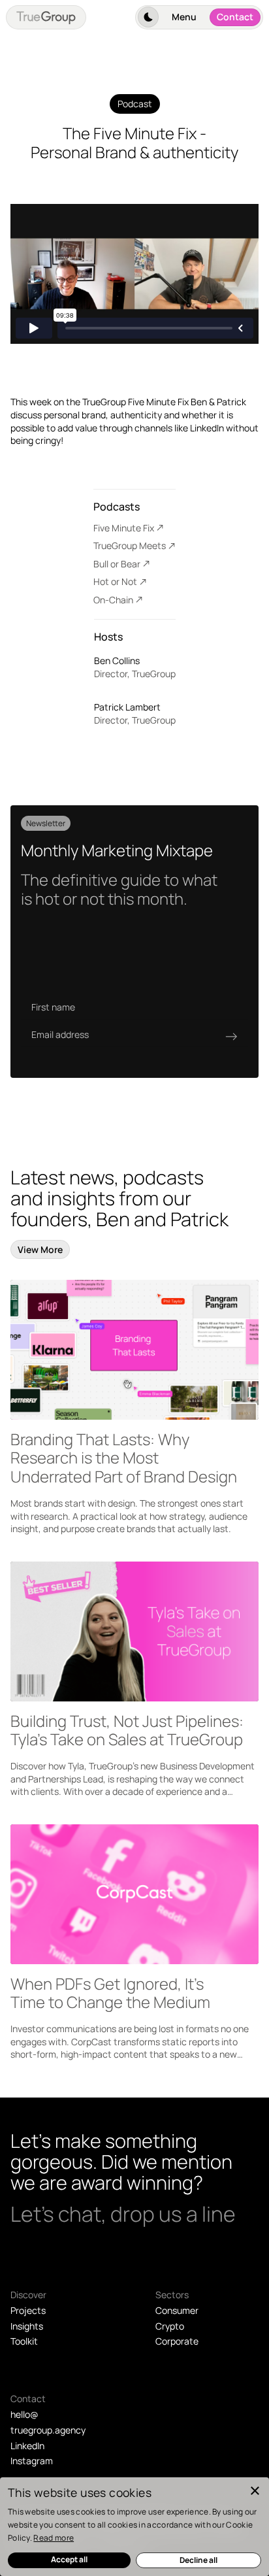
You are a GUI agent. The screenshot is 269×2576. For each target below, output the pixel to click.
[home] (46, 17)
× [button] (254, 2491)
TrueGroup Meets (130, 545)
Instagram (32, 2461)
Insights (27, 2326)
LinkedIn (27, 2446)
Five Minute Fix (124, 528)
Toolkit (24, 2341)
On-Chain (113, 600)
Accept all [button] (69, 2559)
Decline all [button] (198, 2560)
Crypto (170, 2326)
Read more (54, 2538)
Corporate (177, 2341)
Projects (28, 2310)
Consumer (177, 2310)
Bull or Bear (117, 564)
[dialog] (134, 2527)
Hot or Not (115, 581)
